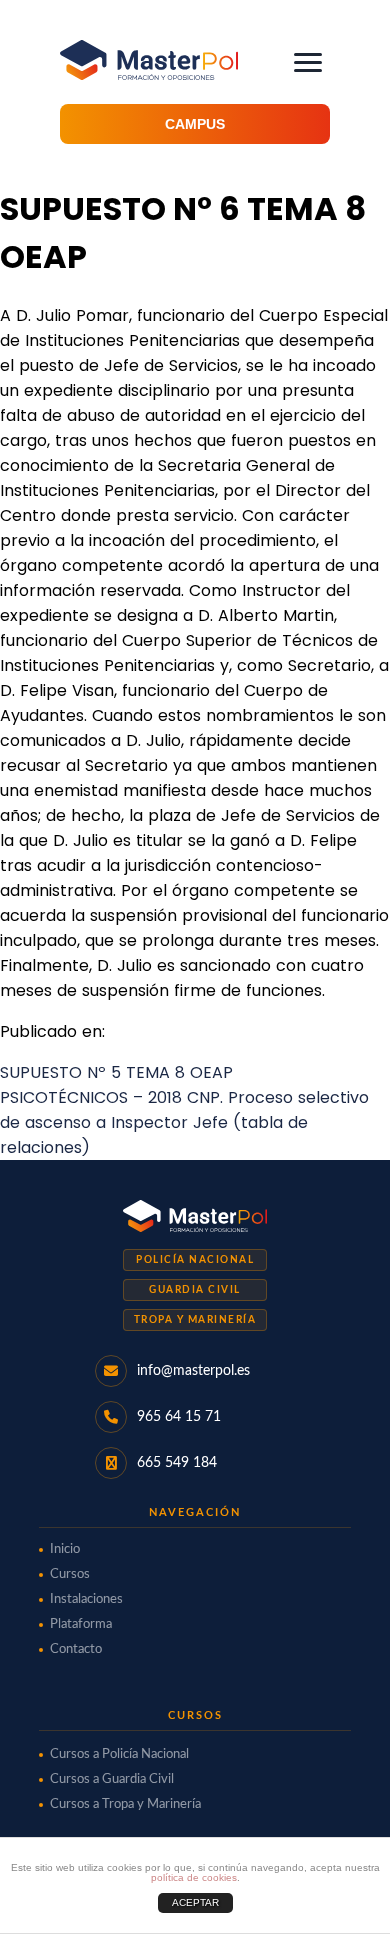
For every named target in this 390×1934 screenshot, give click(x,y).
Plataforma (81, 1624)
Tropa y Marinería (195, 1320)
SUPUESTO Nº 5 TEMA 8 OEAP (116, 1072)
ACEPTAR (195, 1902)
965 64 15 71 (179, 1417)
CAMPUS (195, 124)
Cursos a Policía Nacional (119, 1754)
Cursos (70, 1574)
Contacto (76, 1649)
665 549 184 (177, 1463)
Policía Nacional (195, 1260)
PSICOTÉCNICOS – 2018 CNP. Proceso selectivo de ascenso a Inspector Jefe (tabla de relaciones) (184, 1122)
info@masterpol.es (193, 1371)
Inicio (65, 1549)
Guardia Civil (195, 1290)
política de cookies (194, 1877)
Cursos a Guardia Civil (112, 1779)
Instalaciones (86, 1599)
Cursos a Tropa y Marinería (125, 1804)
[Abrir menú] (308, 62)
